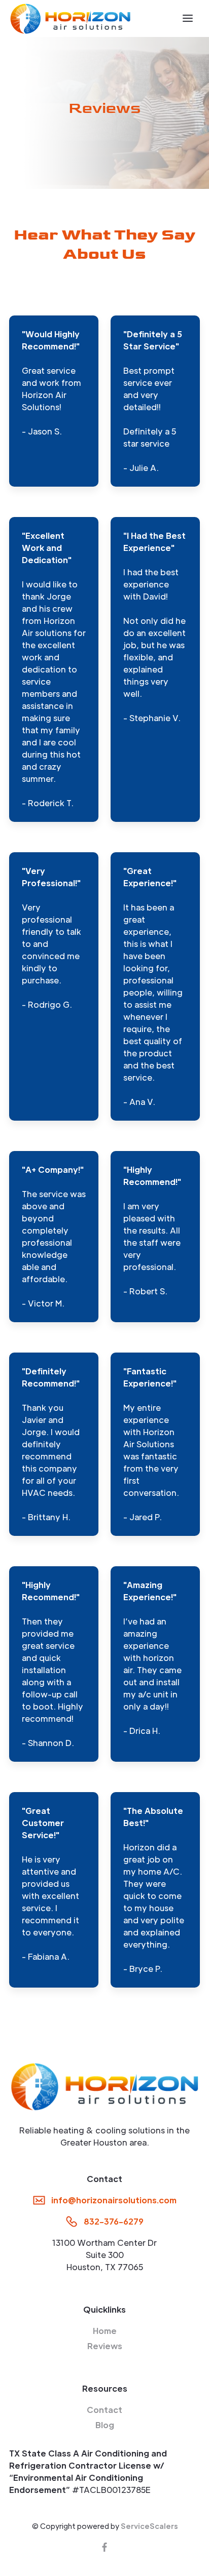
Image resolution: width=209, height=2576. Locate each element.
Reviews (105, 2346)
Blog (105, 2425)
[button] (188, 18)
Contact (104, 2410)
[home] (70, 18)
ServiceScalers (149, 2526)
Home (105, 2331)
